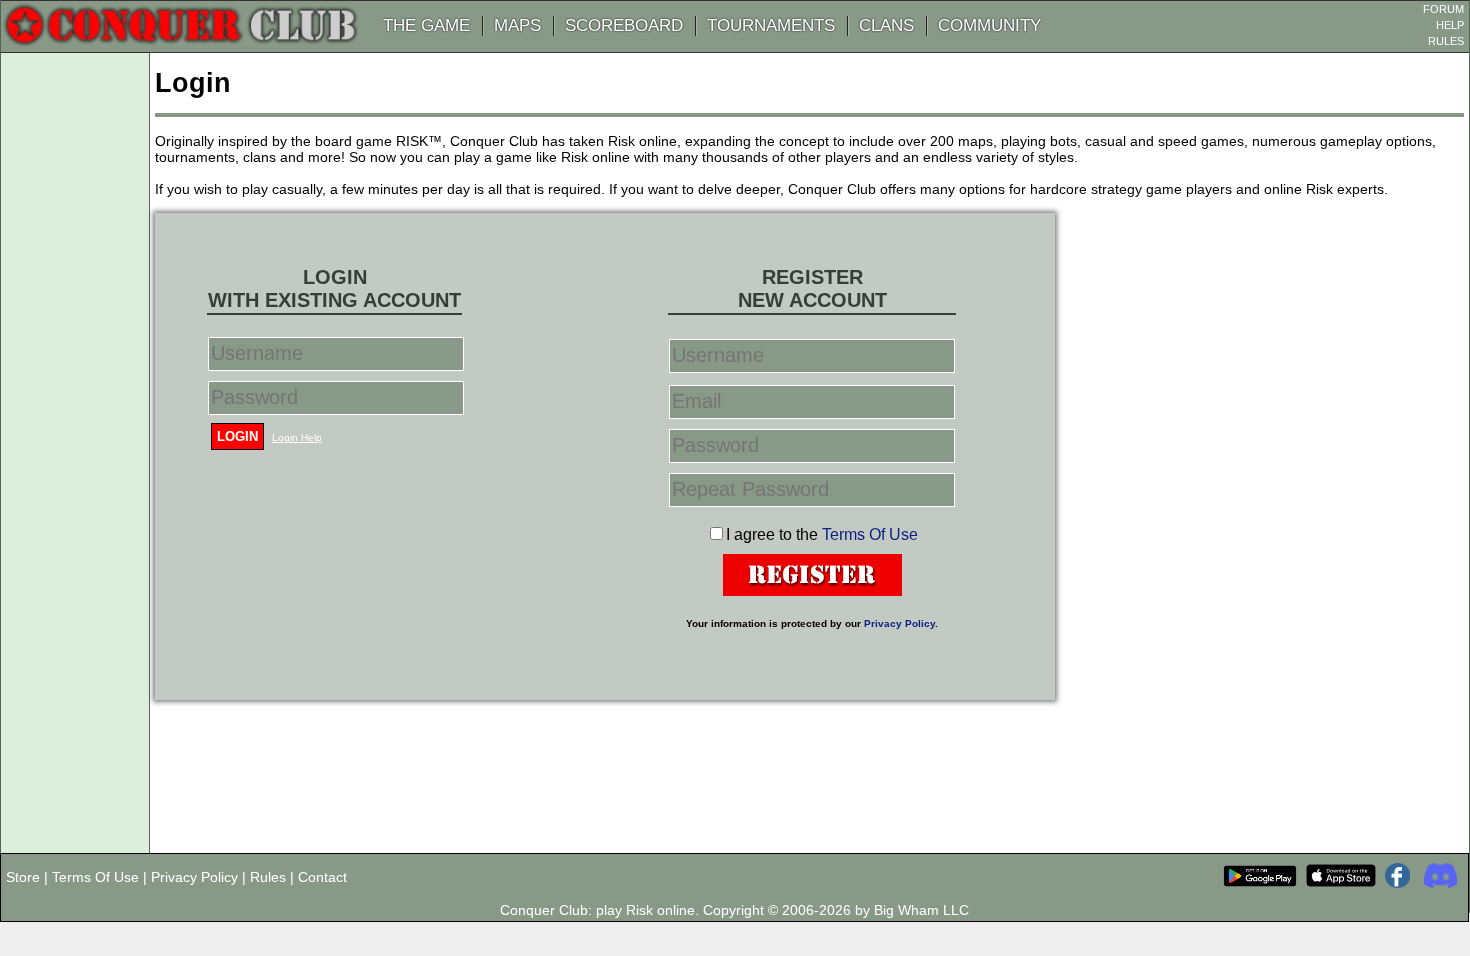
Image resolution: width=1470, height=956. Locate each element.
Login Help (297, 437)
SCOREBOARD (624, 25)
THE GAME (426, 25)
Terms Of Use (870, 534)
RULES (1446, 41)
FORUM (1443, 9)
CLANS (886, 25)
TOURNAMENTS (771, 25)
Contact (322, 877)
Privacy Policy (899, 623)
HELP (1450, 25)
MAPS (517, 25)
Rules (268, 877)
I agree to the (822, 534)
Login (237, 436)
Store (23, 877)
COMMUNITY (989, 25)
